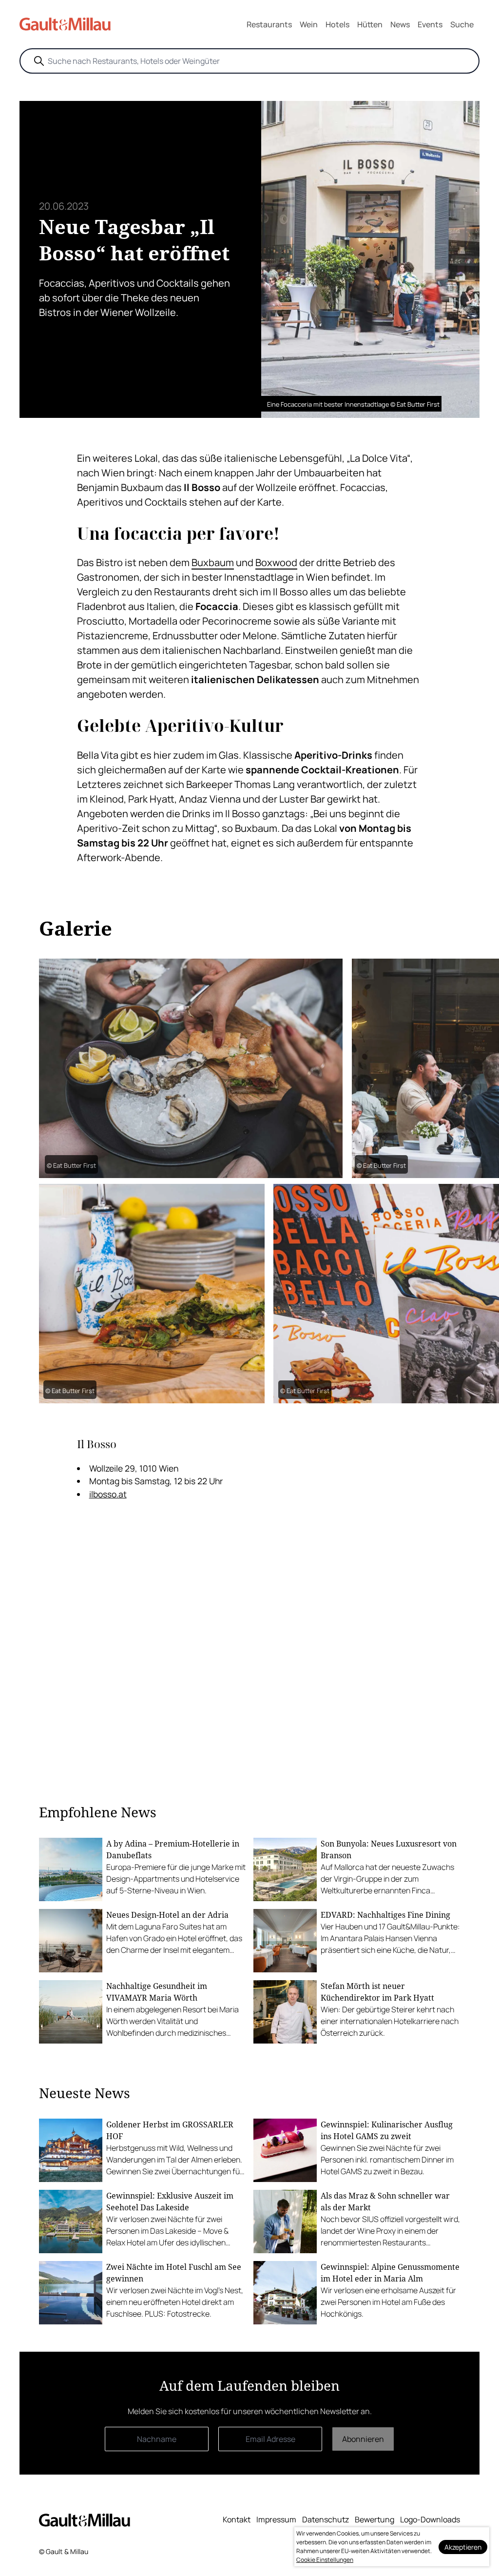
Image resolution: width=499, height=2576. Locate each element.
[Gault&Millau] (85, 2520)
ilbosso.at (108, 1494)
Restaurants (269, 24)
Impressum (276, 2519)
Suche (462, 24)
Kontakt (237, 2519)
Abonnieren (363, 2439)
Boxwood (276, 562)
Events (430, 24)
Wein (309, 24)
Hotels (337, 24)
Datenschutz (326, 2519)
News (400, 24)
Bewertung (374, 2519)
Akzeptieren (463, 2547)
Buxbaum (213, 562)
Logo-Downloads (430, 2519)
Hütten (370, 24)
